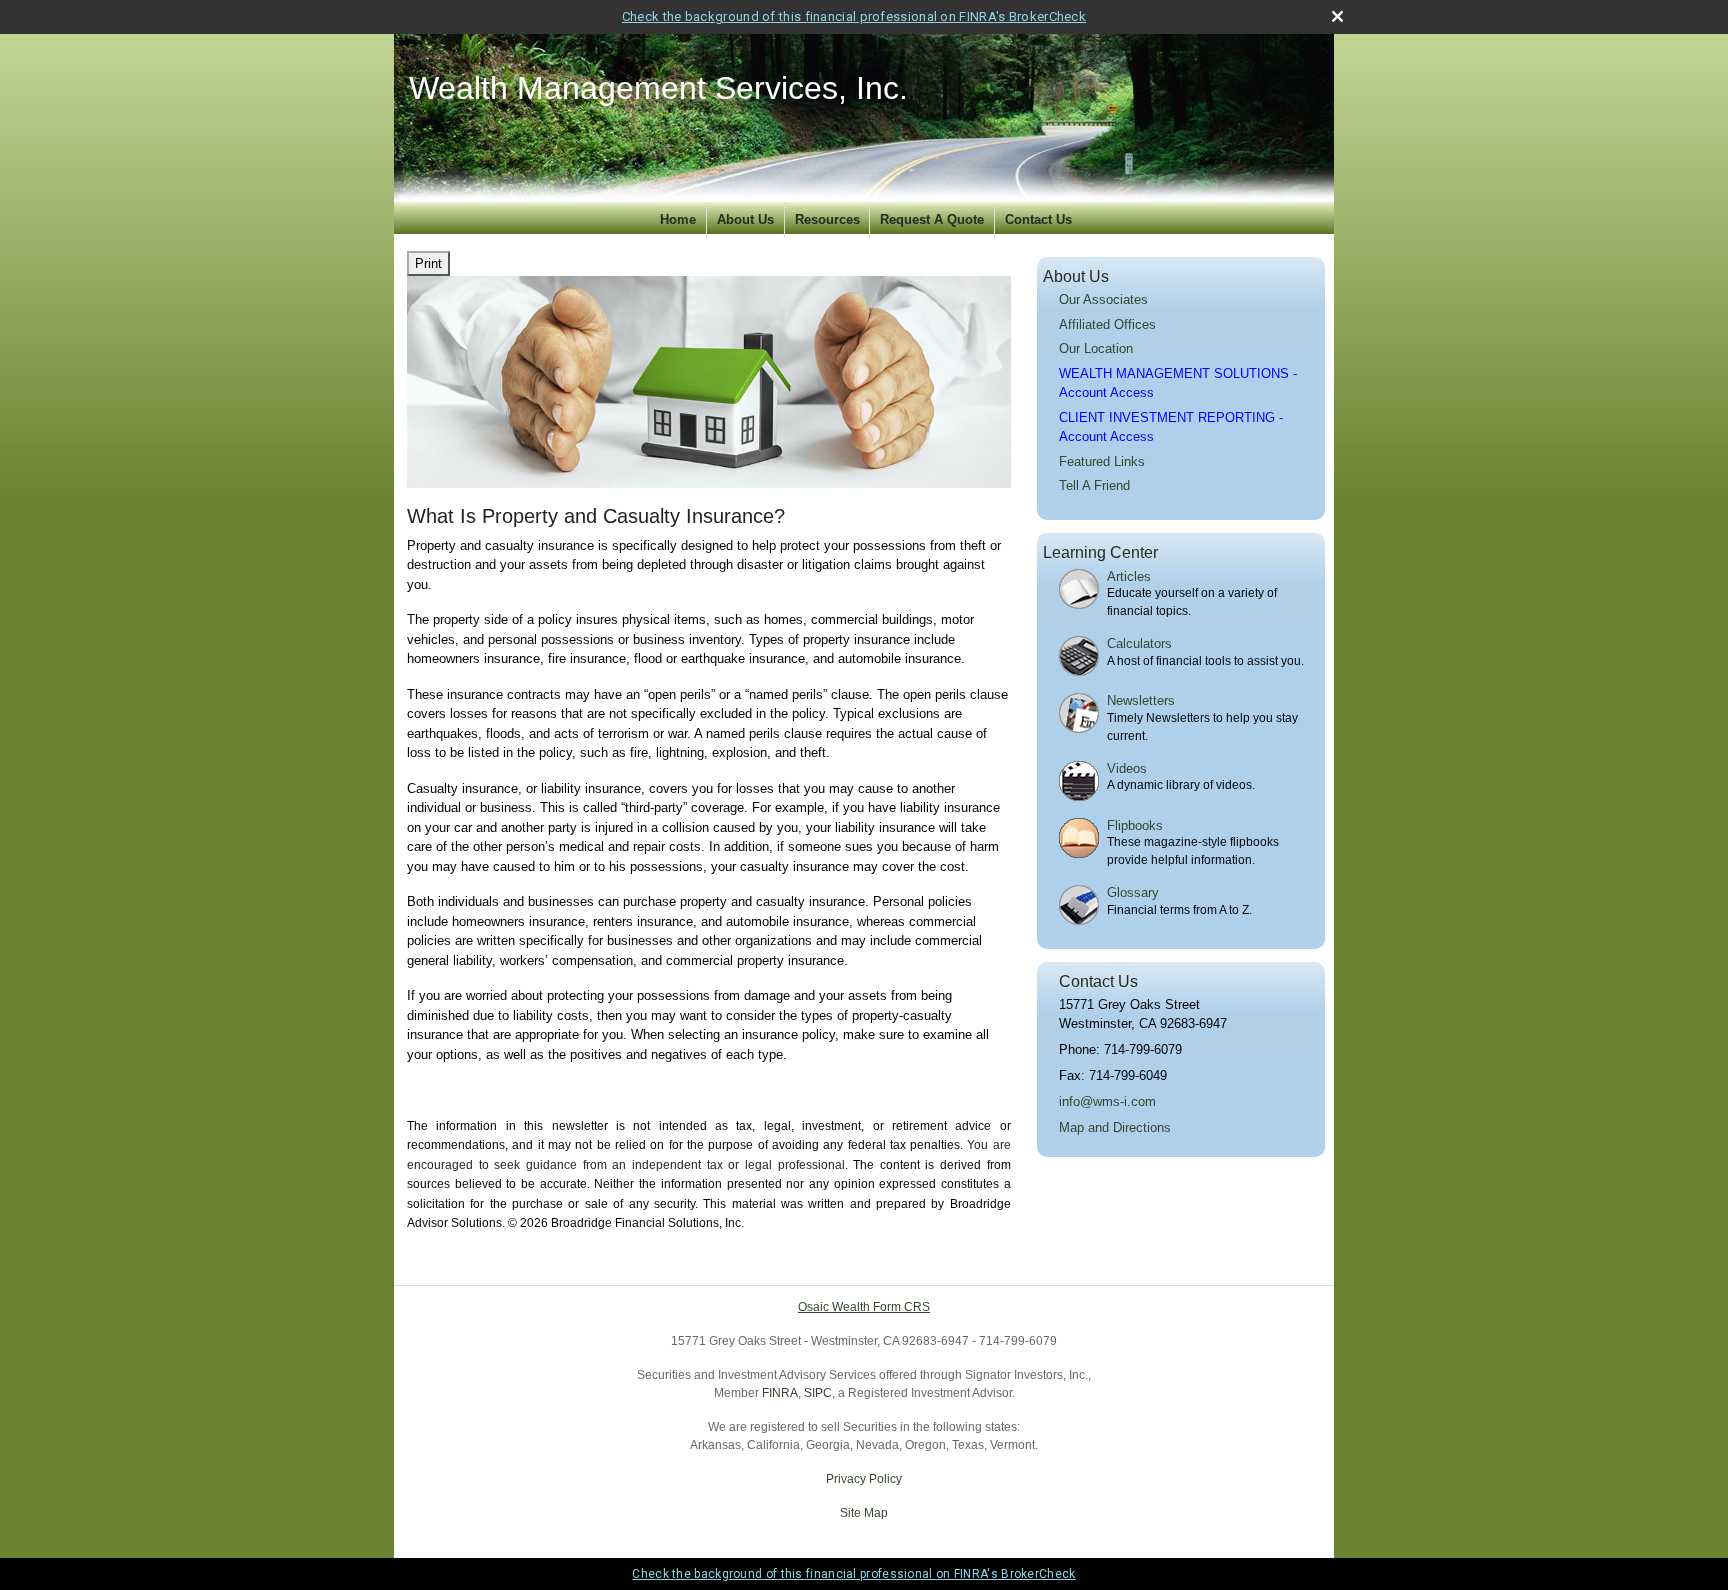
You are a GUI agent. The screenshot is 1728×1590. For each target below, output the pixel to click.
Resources (827, 219)
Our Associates (1103, 299)
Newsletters (1141, 700)
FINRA (780, 1393)
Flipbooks (1135, 825)
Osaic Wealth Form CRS (864, 1307)
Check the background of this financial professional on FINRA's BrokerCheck (854, 16)
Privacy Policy (864, 1479)
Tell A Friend (1094, 485)
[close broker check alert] (1337, 16)
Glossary (1133, 892)
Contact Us (1038, 219)
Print (428, 263)
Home (678, 219)
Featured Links (1102, 461)
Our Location (1096, 348)
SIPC (818, 1393)
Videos (1127, 768)
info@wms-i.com (1107, 1101)
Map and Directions (1115, 1127)
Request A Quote (932, 219)
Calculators (1139, 643)
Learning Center (1100, 552)
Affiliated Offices (1107, 324)
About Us (745, 219)
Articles (1129, 576)
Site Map (864, 1513)
